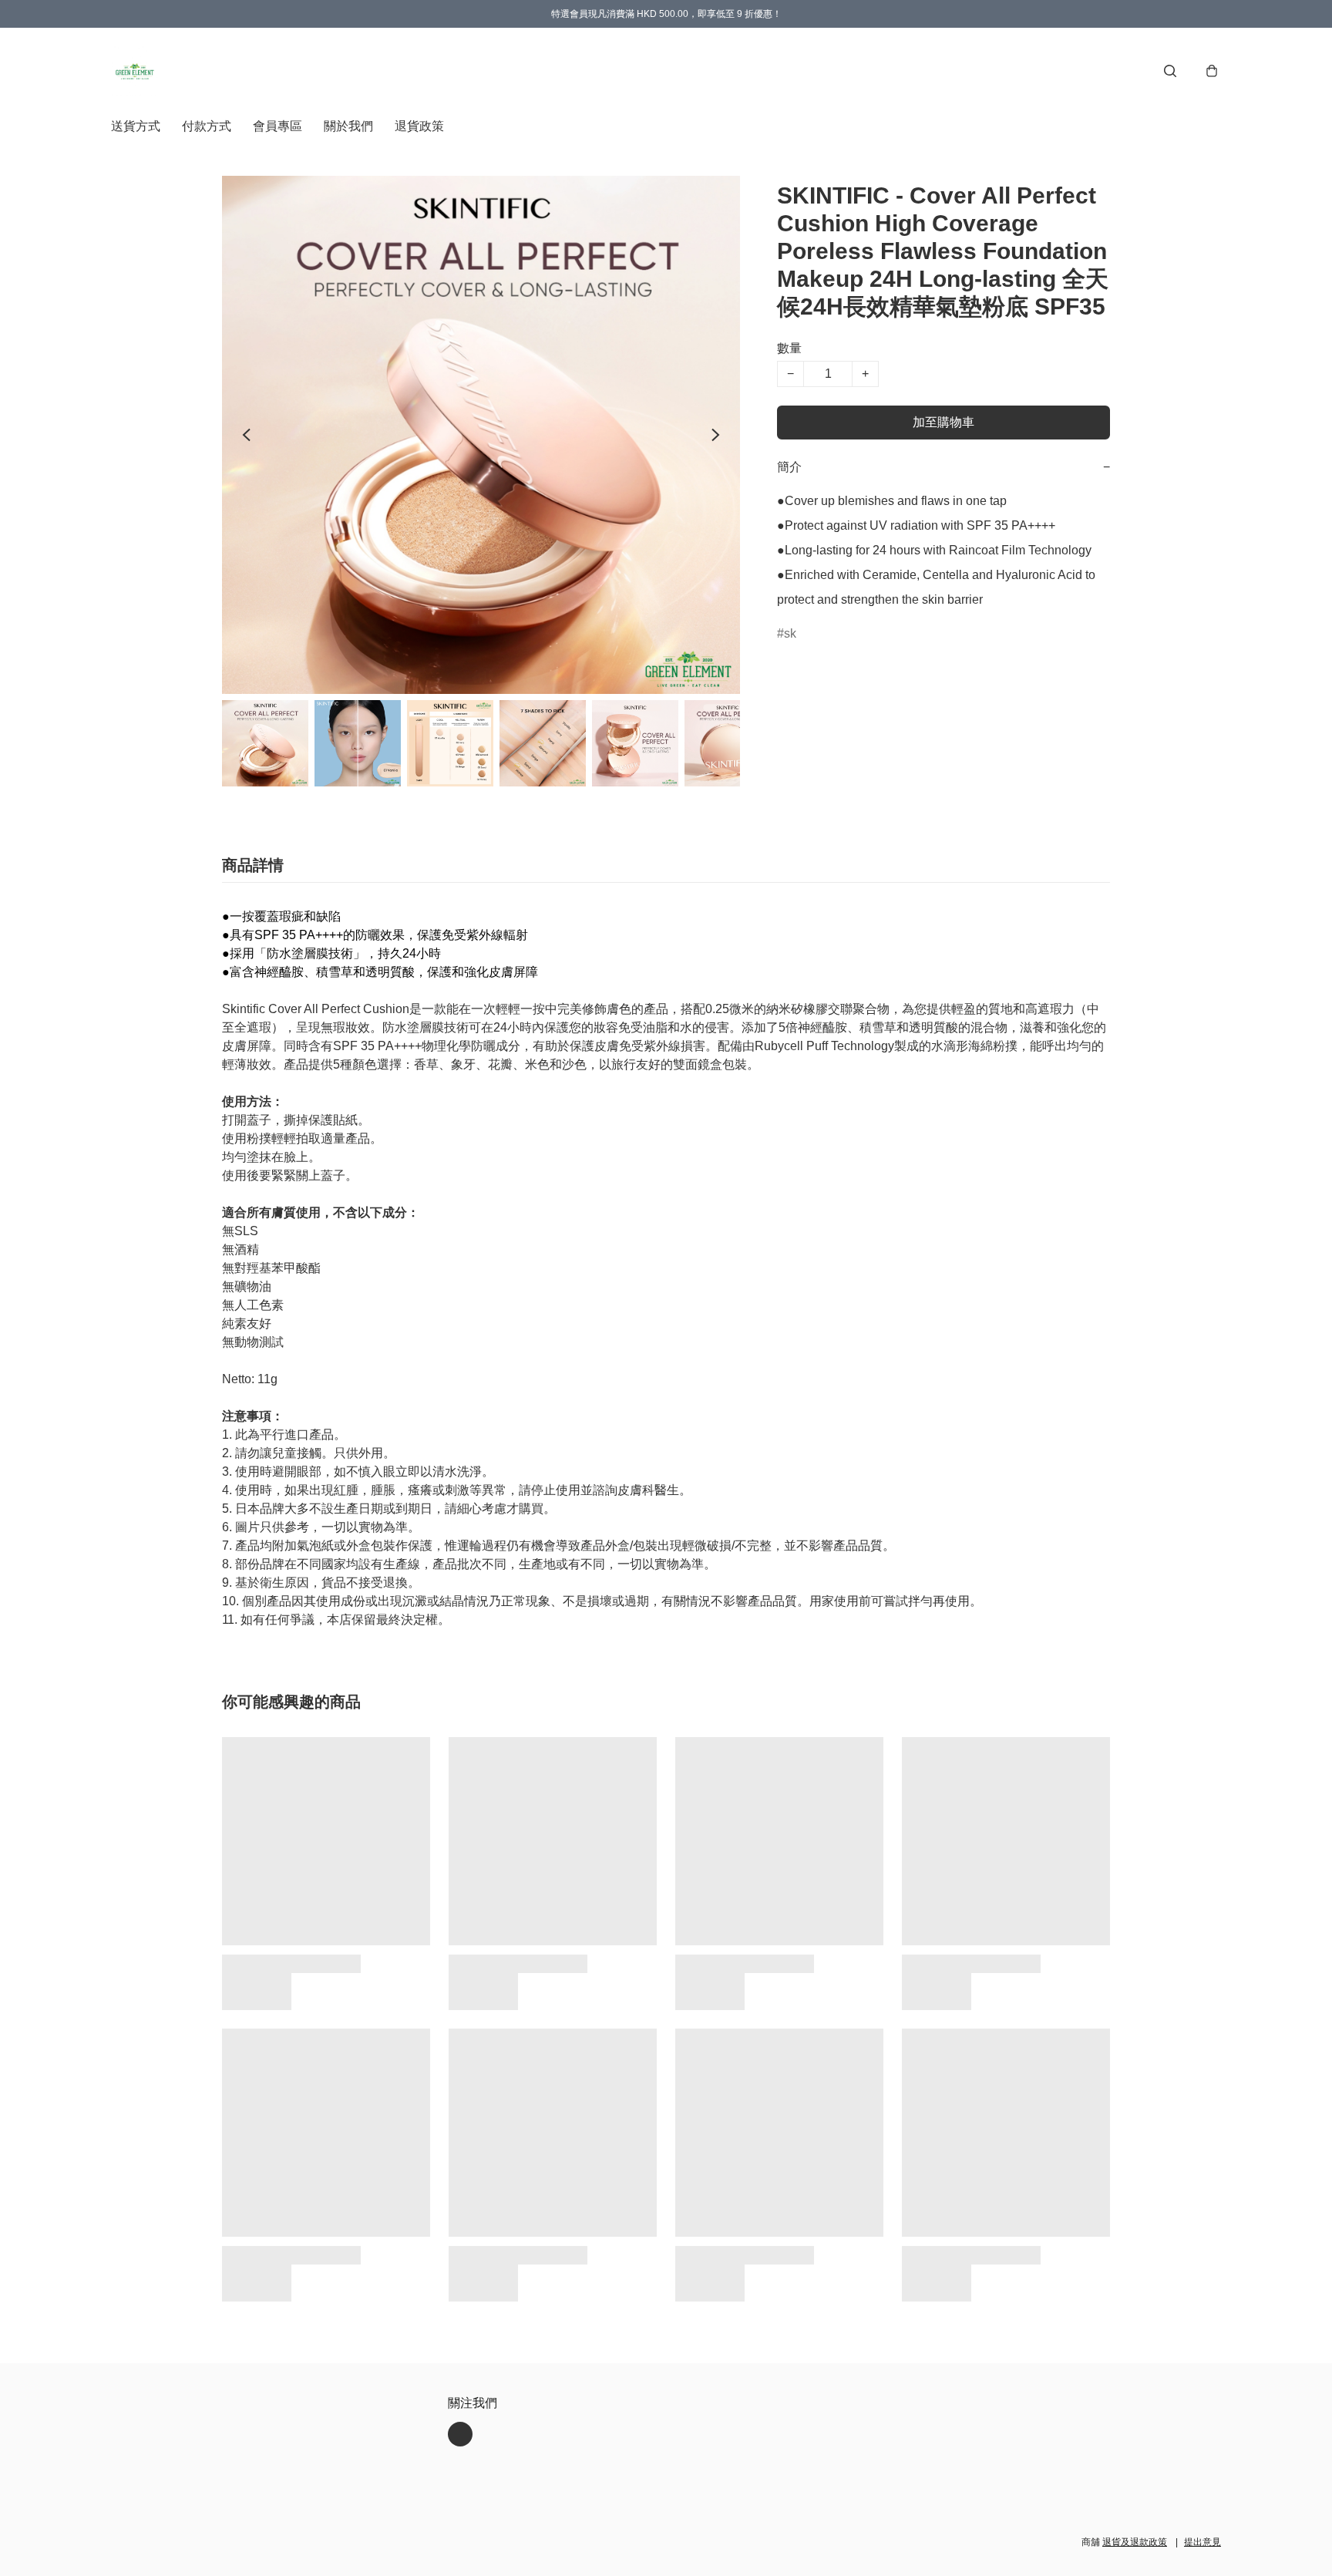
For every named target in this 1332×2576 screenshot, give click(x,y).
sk (790, 633)
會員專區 (277, 126)
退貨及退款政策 (1135, 2542)
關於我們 (348, 126)
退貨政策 (419, 126)
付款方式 (207, 126)
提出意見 (1202, 2542)
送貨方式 (136, 126)
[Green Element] (136, 71)
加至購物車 (943, 422)
